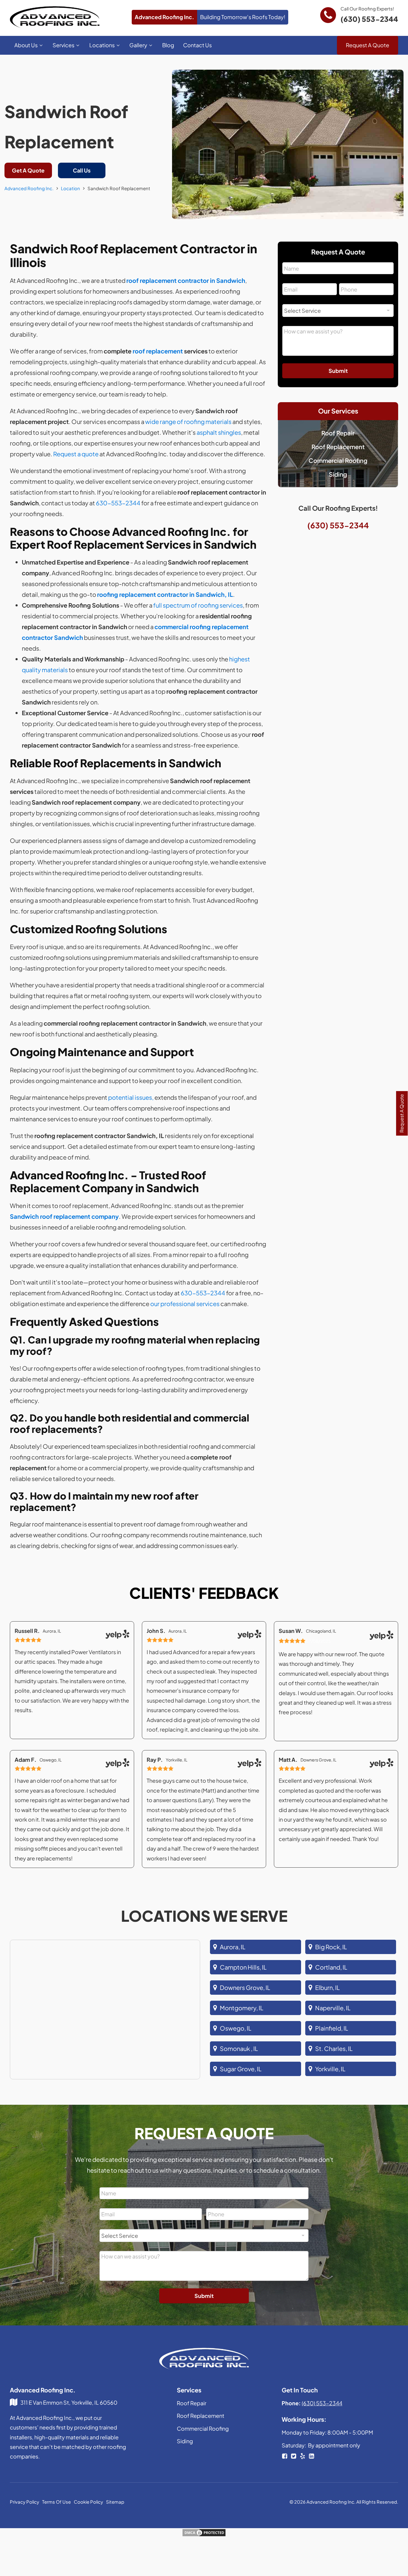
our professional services (185, 1304)
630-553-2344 (118, 503)
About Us (26, 45)
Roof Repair (338, 433)
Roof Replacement (338, 447)
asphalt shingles (219, 432)
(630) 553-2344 (369, 19)
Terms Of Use (56, 2502)
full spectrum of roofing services (198, 605)
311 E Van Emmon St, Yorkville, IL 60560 (69, 2402)
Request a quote (76, 454)
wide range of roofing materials (188, 421)
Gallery (138, 45)
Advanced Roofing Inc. (29, 188)
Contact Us (197, 45)
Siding (338, 474)
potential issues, (131, 1097)
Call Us (82, 170)
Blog (168, 45)
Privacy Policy (24, 2502)
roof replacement (158, 351)
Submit (338, 371)
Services (63, 45)
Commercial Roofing (338, 460)
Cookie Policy (88, 2502)
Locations (102, 45)
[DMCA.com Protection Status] (204, 2535)
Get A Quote (28, 170)
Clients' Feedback (204, 1593)
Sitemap (115, 2502)
